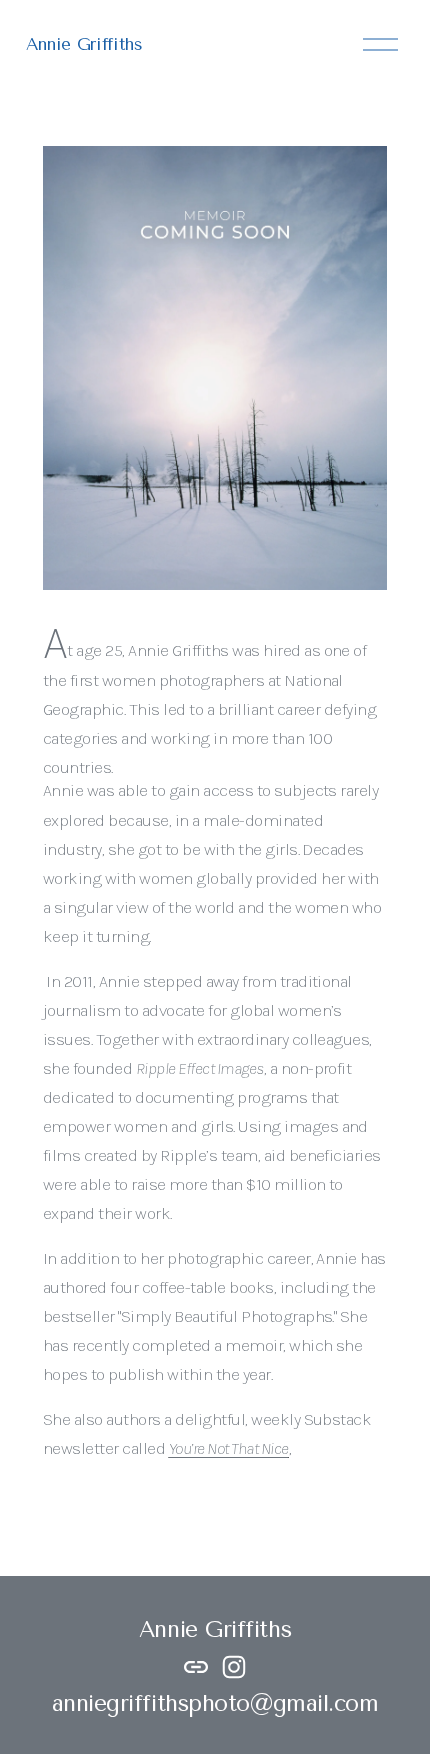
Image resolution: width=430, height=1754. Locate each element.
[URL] (196, 1667)
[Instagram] (234, 1667)
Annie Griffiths (84, 44)
